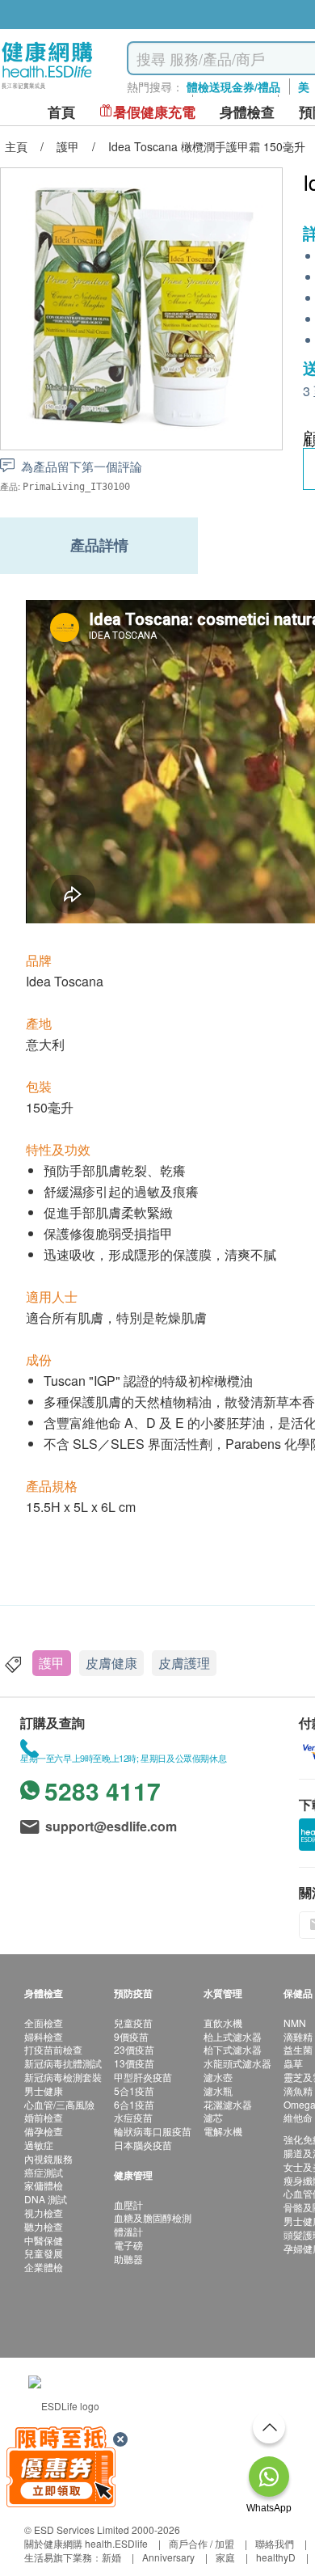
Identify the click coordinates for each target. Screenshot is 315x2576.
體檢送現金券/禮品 (233, 87)
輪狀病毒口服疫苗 (153, 2131)
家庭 (225, 2557)
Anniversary (168, 2557)
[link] (64, 2404)
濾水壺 (218, 2077)
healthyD (276, 2557)
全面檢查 (44, 2023)
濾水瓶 (218, 2090)
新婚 (111, 2557)
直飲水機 (223, 2023)
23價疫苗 (134, 2049)
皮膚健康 (111, 1663)
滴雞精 (298, 2036)
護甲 (52, 1663)
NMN (295, 2023)
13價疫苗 (134, 2063)
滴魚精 (298, 2090)
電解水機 (223, 2131)
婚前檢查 (44, 2117)
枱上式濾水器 (233, 2036)
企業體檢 (44, 2267)
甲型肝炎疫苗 (143, 2077)
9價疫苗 (131, 2036)
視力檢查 (44, 2213)
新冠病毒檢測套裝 (63, 2077)
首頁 (61, 112)
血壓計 (128, 2204)
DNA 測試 (46, 2199)
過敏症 (39, 2145)
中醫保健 (44, 2240)
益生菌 (298, 2049)
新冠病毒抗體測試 (63, 2063)
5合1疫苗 (134, 2090)
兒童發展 (44, 2253)
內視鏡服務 (48, 2158)
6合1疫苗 (134, 2104)
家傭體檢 (44, 2185)
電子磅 (128, 2245)
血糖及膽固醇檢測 (153, 2217)
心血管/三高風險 (59, 2104)
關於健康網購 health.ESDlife (86, 2543)
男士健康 (44, 2090)
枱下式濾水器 (233, 2049)
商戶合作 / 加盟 (202, 2543)
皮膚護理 (184, 1663)
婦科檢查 (44, 2036)
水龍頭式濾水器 (237, 2063)
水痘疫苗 (133, 2117)
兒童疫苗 (133, 2023)
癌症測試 (44, 2172)
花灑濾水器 (228, 2104)
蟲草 (293, 2063)
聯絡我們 (275, 2543)
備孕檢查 (44, 2131)
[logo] (47, 89)
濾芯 (213, 2117)
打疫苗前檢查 (53, 2049)
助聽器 (128, 2259)
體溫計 (128, 2231)
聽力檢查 (44, 2226)
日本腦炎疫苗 (143, 2145)
